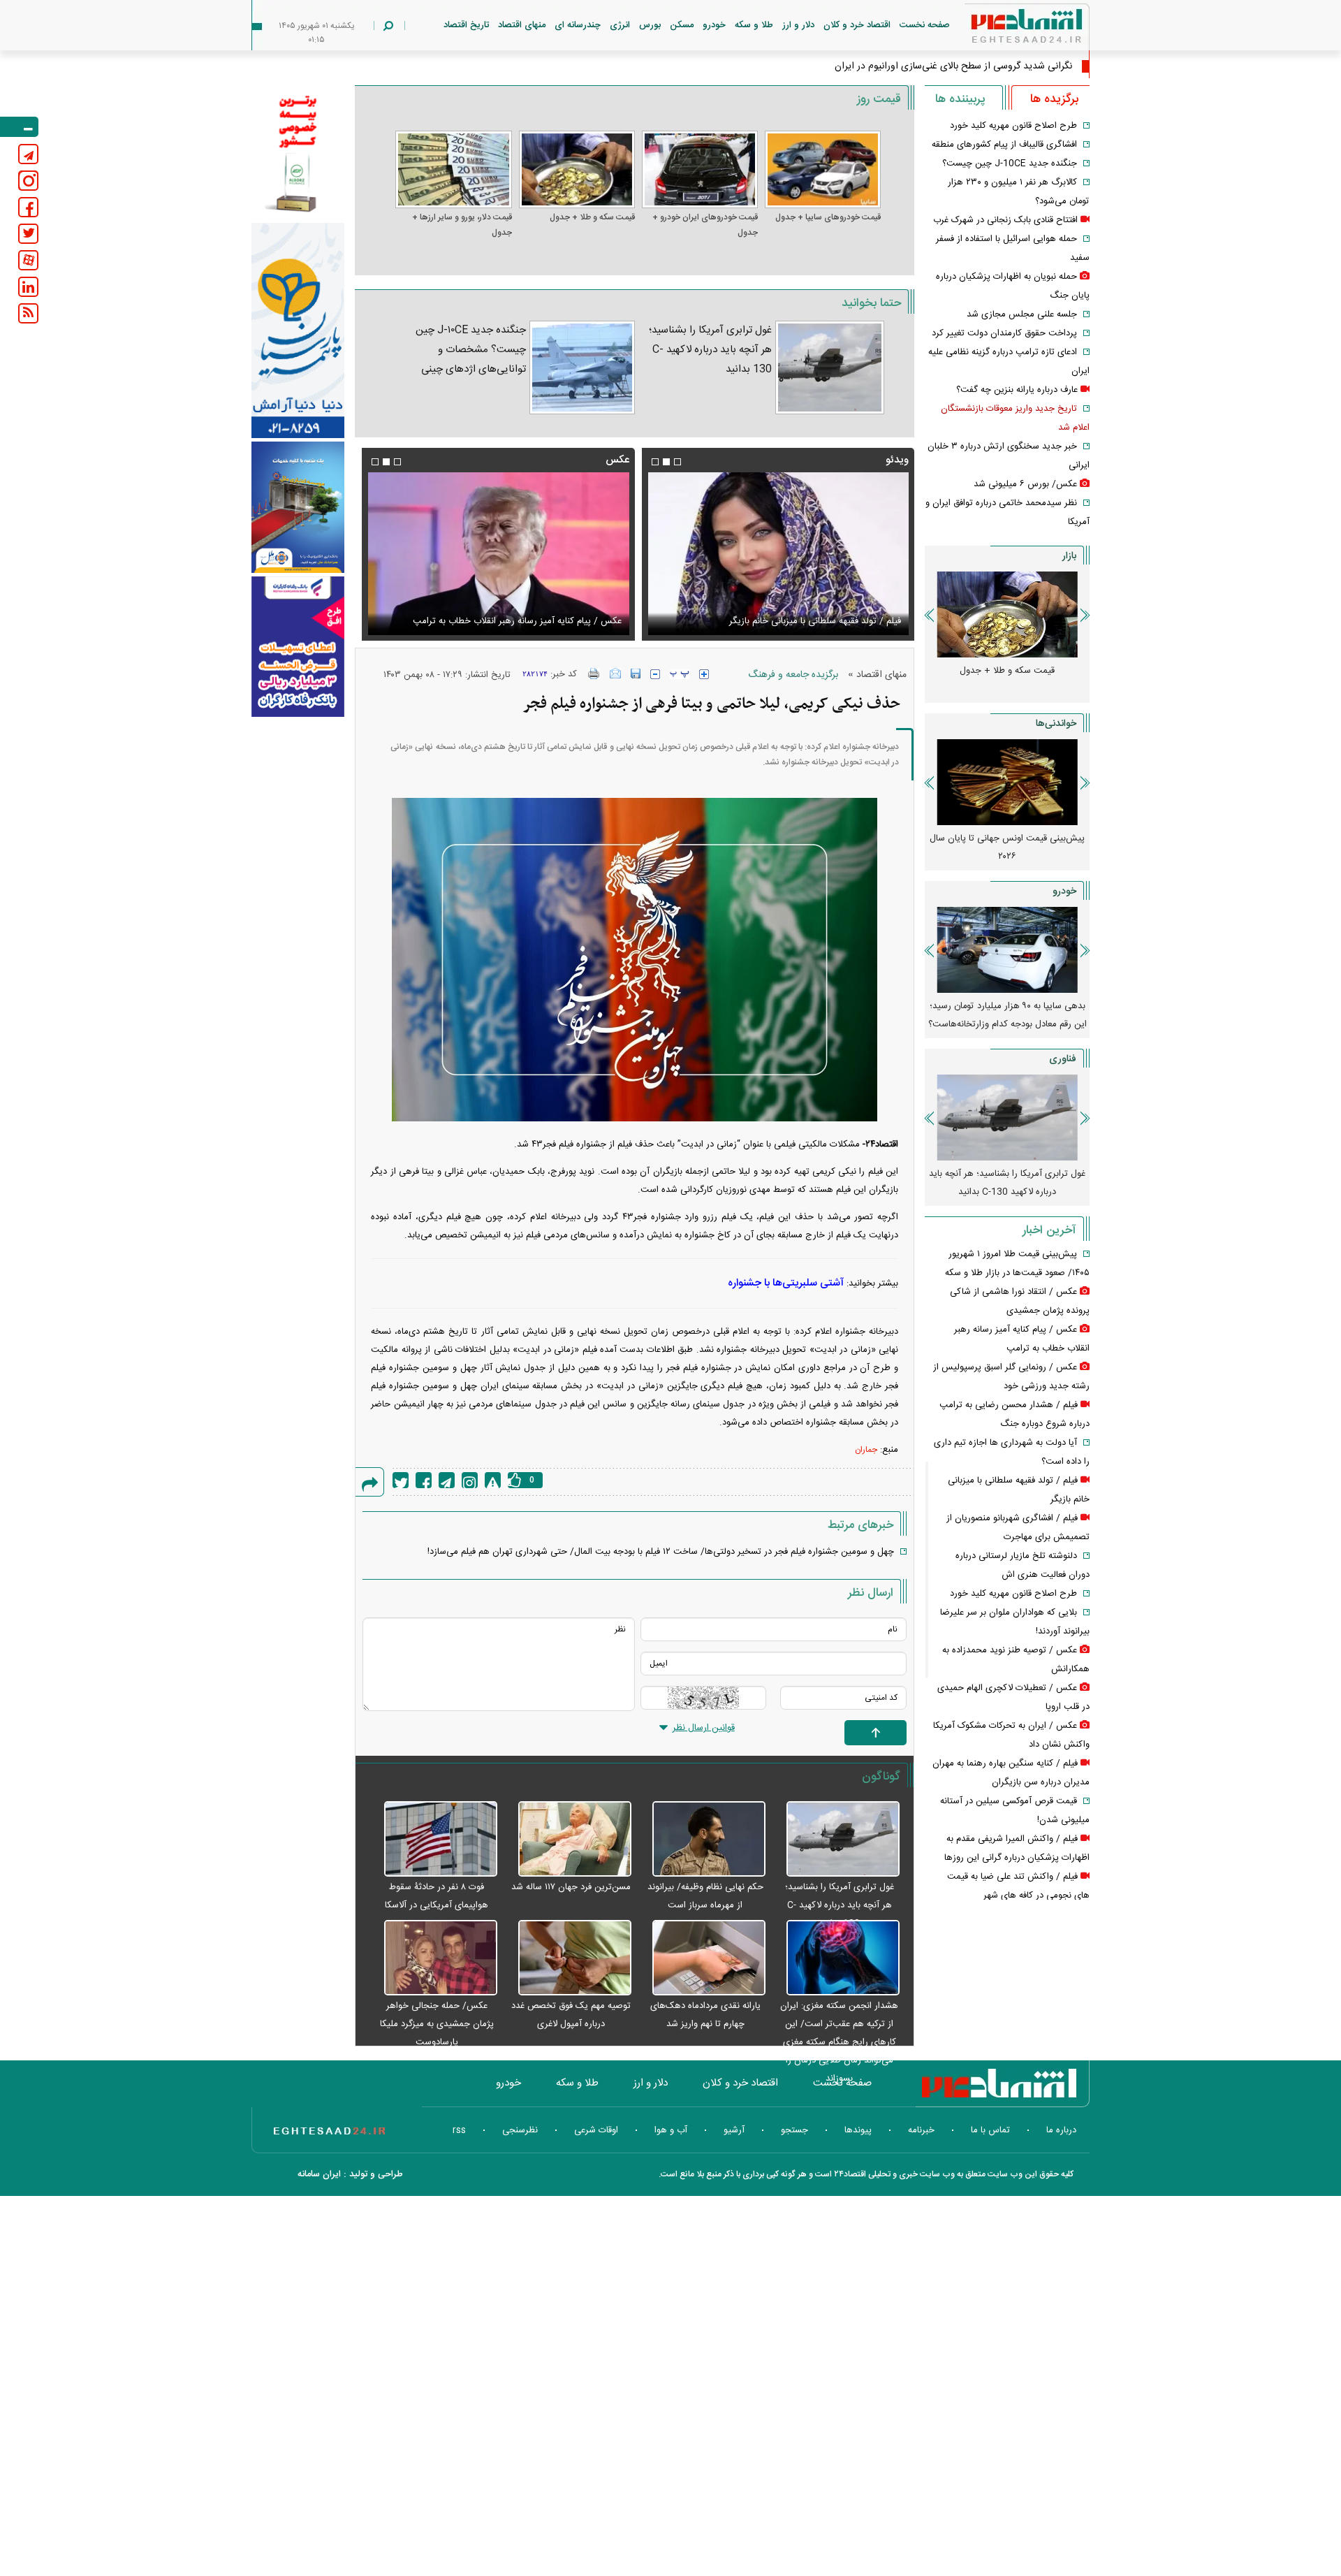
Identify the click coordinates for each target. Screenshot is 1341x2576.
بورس (650, 25)
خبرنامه (921, 2130)
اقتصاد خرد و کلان (857, 25)
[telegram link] (28, 154)
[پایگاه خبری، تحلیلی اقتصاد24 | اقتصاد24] (1004, 29)
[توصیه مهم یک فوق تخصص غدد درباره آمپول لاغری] (568, 1958)
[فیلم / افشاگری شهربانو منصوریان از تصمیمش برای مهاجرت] (778, 554)
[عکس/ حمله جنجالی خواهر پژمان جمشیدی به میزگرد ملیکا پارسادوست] (433, 1958)
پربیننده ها (960, 99)
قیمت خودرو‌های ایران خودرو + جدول (705, 225)
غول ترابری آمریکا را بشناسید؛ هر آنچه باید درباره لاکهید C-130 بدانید (710, 350)
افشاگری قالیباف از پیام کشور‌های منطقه (1004, 145)
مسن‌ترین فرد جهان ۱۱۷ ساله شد (571, 1887)
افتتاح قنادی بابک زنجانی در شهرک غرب (1005, 220)
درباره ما (1061, 2130)
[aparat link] (28, 260)
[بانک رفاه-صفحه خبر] (298, 646)
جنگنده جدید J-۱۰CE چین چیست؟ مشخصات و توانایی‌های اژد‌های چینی (470, 350)
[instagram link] (28, 181)
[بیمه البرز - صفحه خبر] (298, 152)
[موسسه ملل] (298, 508)
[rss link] (28, 313)
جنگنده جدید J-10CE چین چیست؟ (1010, 163)
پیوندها (858, 2130)
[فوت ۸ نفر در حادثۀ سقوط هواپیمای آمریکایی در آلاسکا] (433, 1840)
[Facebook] (424, 1480)
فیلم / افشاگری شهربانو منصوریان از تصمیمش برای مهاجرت (791, 621)
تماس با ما (990, 2130)
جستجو (794, 2130)
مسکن (682, 25)
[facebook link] (28, 207)
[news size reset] (680, 674)
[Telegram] (447, 1480)
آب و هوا (671, 2130)
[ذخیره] (636, 674)
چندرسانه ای (578, 25)
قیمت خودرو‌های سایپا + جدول (828, 217)
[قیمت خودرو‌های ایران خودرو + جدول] (700, 169)
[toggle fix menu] (19, 127)
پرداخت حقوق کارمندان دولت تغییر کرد (1004, 333)
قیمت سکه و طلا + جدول (592, 217)
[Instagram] (470, 1480)
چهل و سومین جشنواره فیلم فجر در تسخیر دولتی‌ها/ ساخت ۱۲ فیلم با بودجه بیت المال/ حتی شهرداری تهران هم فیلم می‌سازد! (661, 1552)
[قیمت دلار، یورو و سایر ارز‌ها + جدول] (453, 169)
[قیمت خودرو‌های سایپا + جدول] (823, 169)
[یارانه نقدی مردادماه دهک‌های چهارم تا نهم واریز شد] (702, 1958)
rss (459, 2130)
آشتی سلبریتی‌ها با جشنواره (786, 1283)
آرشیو (734, 2130)
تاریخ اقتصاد (466, 25)
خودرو (714, 25)
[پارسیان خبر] (298, 330)
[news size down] (655, 674)
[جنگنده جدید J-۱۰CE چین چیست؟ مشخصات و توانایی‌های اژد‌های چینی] (582, 368)
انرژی (620, 25)
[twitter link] (28, 234)
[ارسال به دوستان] (615, 674)
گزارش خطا (493, 1480)
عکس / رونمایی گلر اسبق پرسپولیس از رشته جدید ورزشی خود (505, 621)
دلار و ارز (798, 25)
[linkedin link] (28, 287)
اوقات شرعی (596, 2130)
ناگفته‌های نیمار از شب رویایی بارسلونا (1007, 838)
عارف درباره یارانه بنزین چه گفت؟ (1017, 390)
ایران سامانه (319, 2174)
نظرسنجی (520, 2130)
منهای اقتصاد (522, 25)
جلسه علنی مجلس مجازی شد (1022, 314)
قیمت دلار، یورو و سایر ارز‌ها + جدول (462, 225)
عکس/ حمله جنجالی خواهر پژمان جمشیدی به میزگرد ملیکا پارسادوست (437, 2024)
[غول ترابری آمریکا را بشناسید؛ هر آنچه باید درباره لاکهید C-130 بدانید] (830, 368)
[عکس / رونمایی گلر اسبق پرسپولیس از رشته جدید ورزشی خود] (498, 554)
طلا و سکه (754, 25)
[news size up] (704, 674)
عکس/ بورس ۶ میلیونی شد (1025, 484)
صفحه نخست (925, 25)
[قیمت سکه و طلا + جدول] (577, 169)
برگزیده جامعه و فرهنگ (793, 675)
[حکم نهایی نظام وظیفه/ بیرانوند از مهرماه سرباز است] (702, 1840)
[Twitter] (401, 1480)
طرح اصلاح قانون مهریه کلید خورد (1013, 126)
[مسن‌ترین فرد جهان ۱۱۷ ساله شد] (568, 1840)
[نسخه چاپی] (594, 674)
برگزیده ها (1054, 99)
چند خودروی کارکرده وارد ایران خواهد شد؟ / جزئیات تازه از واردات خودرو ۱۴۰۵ (1007, 1015)
